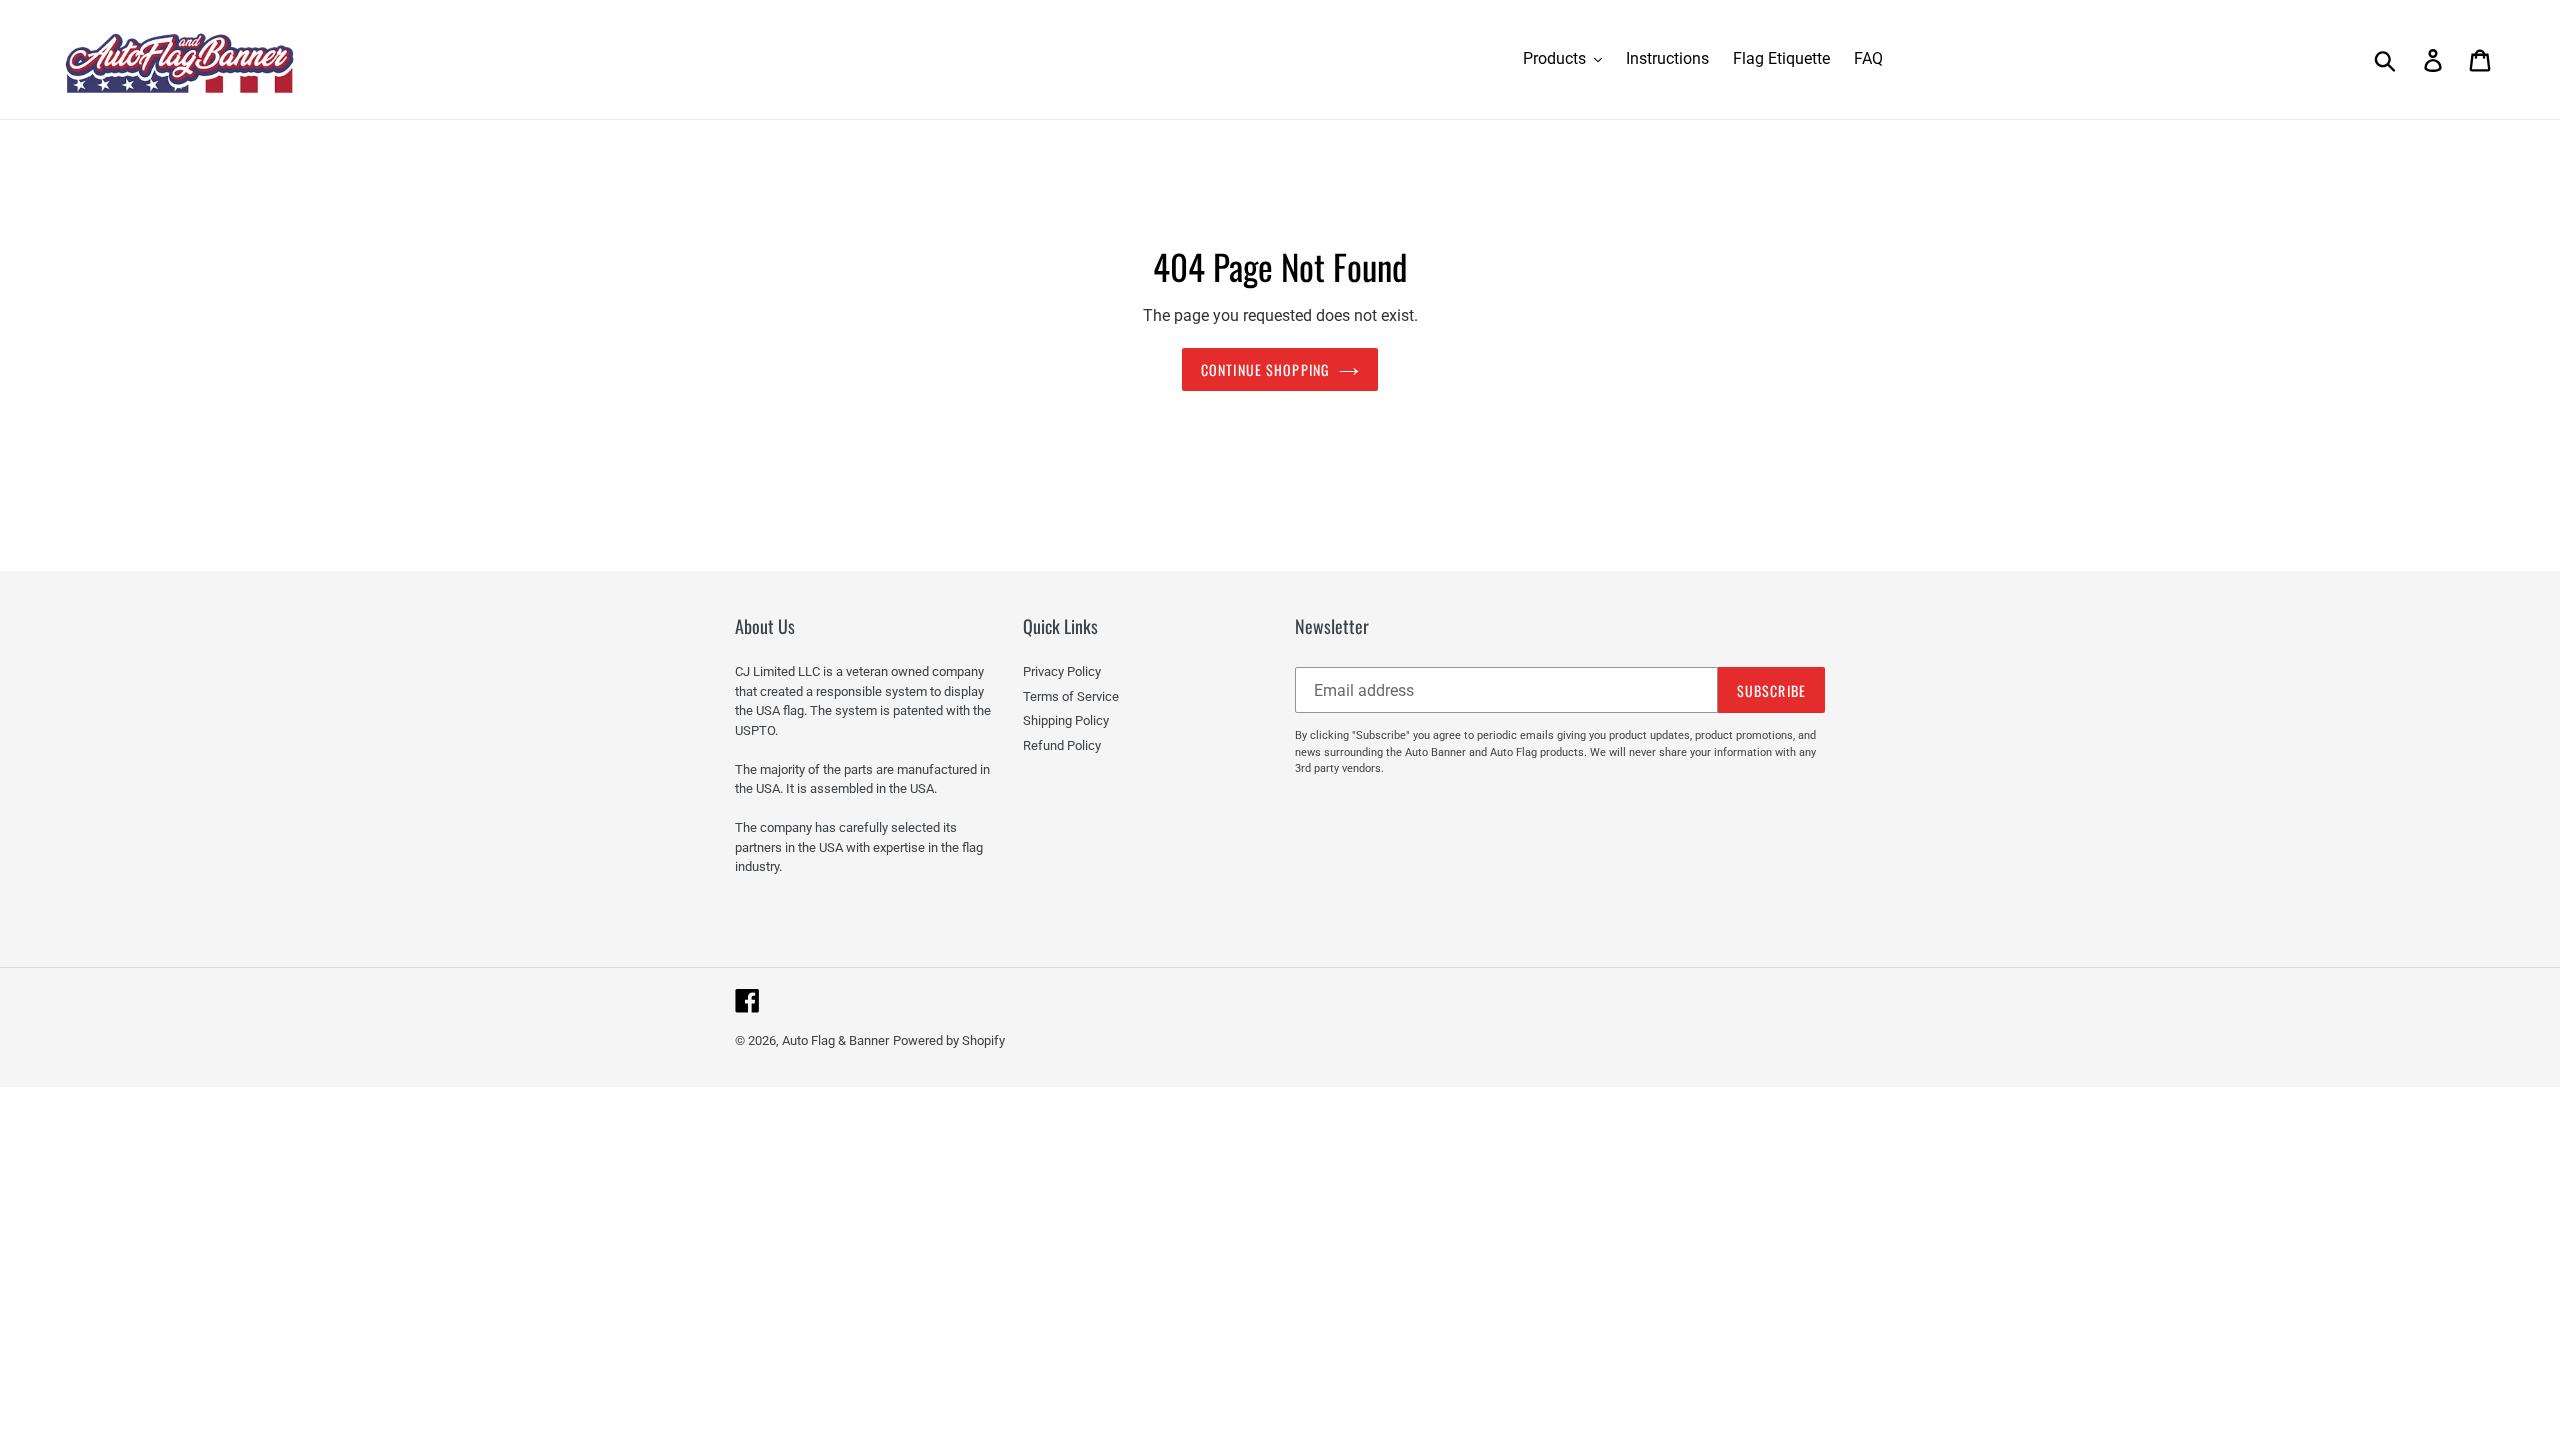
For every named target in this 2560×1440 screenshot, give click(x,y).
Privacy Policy (1062, 671)
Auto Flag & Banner (835, 1040)
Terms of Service (1071, 696)
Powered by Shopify (949, 1040)
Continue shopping (1265, 369)
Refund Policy (1062, 745)
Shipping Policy (1066, 720)
